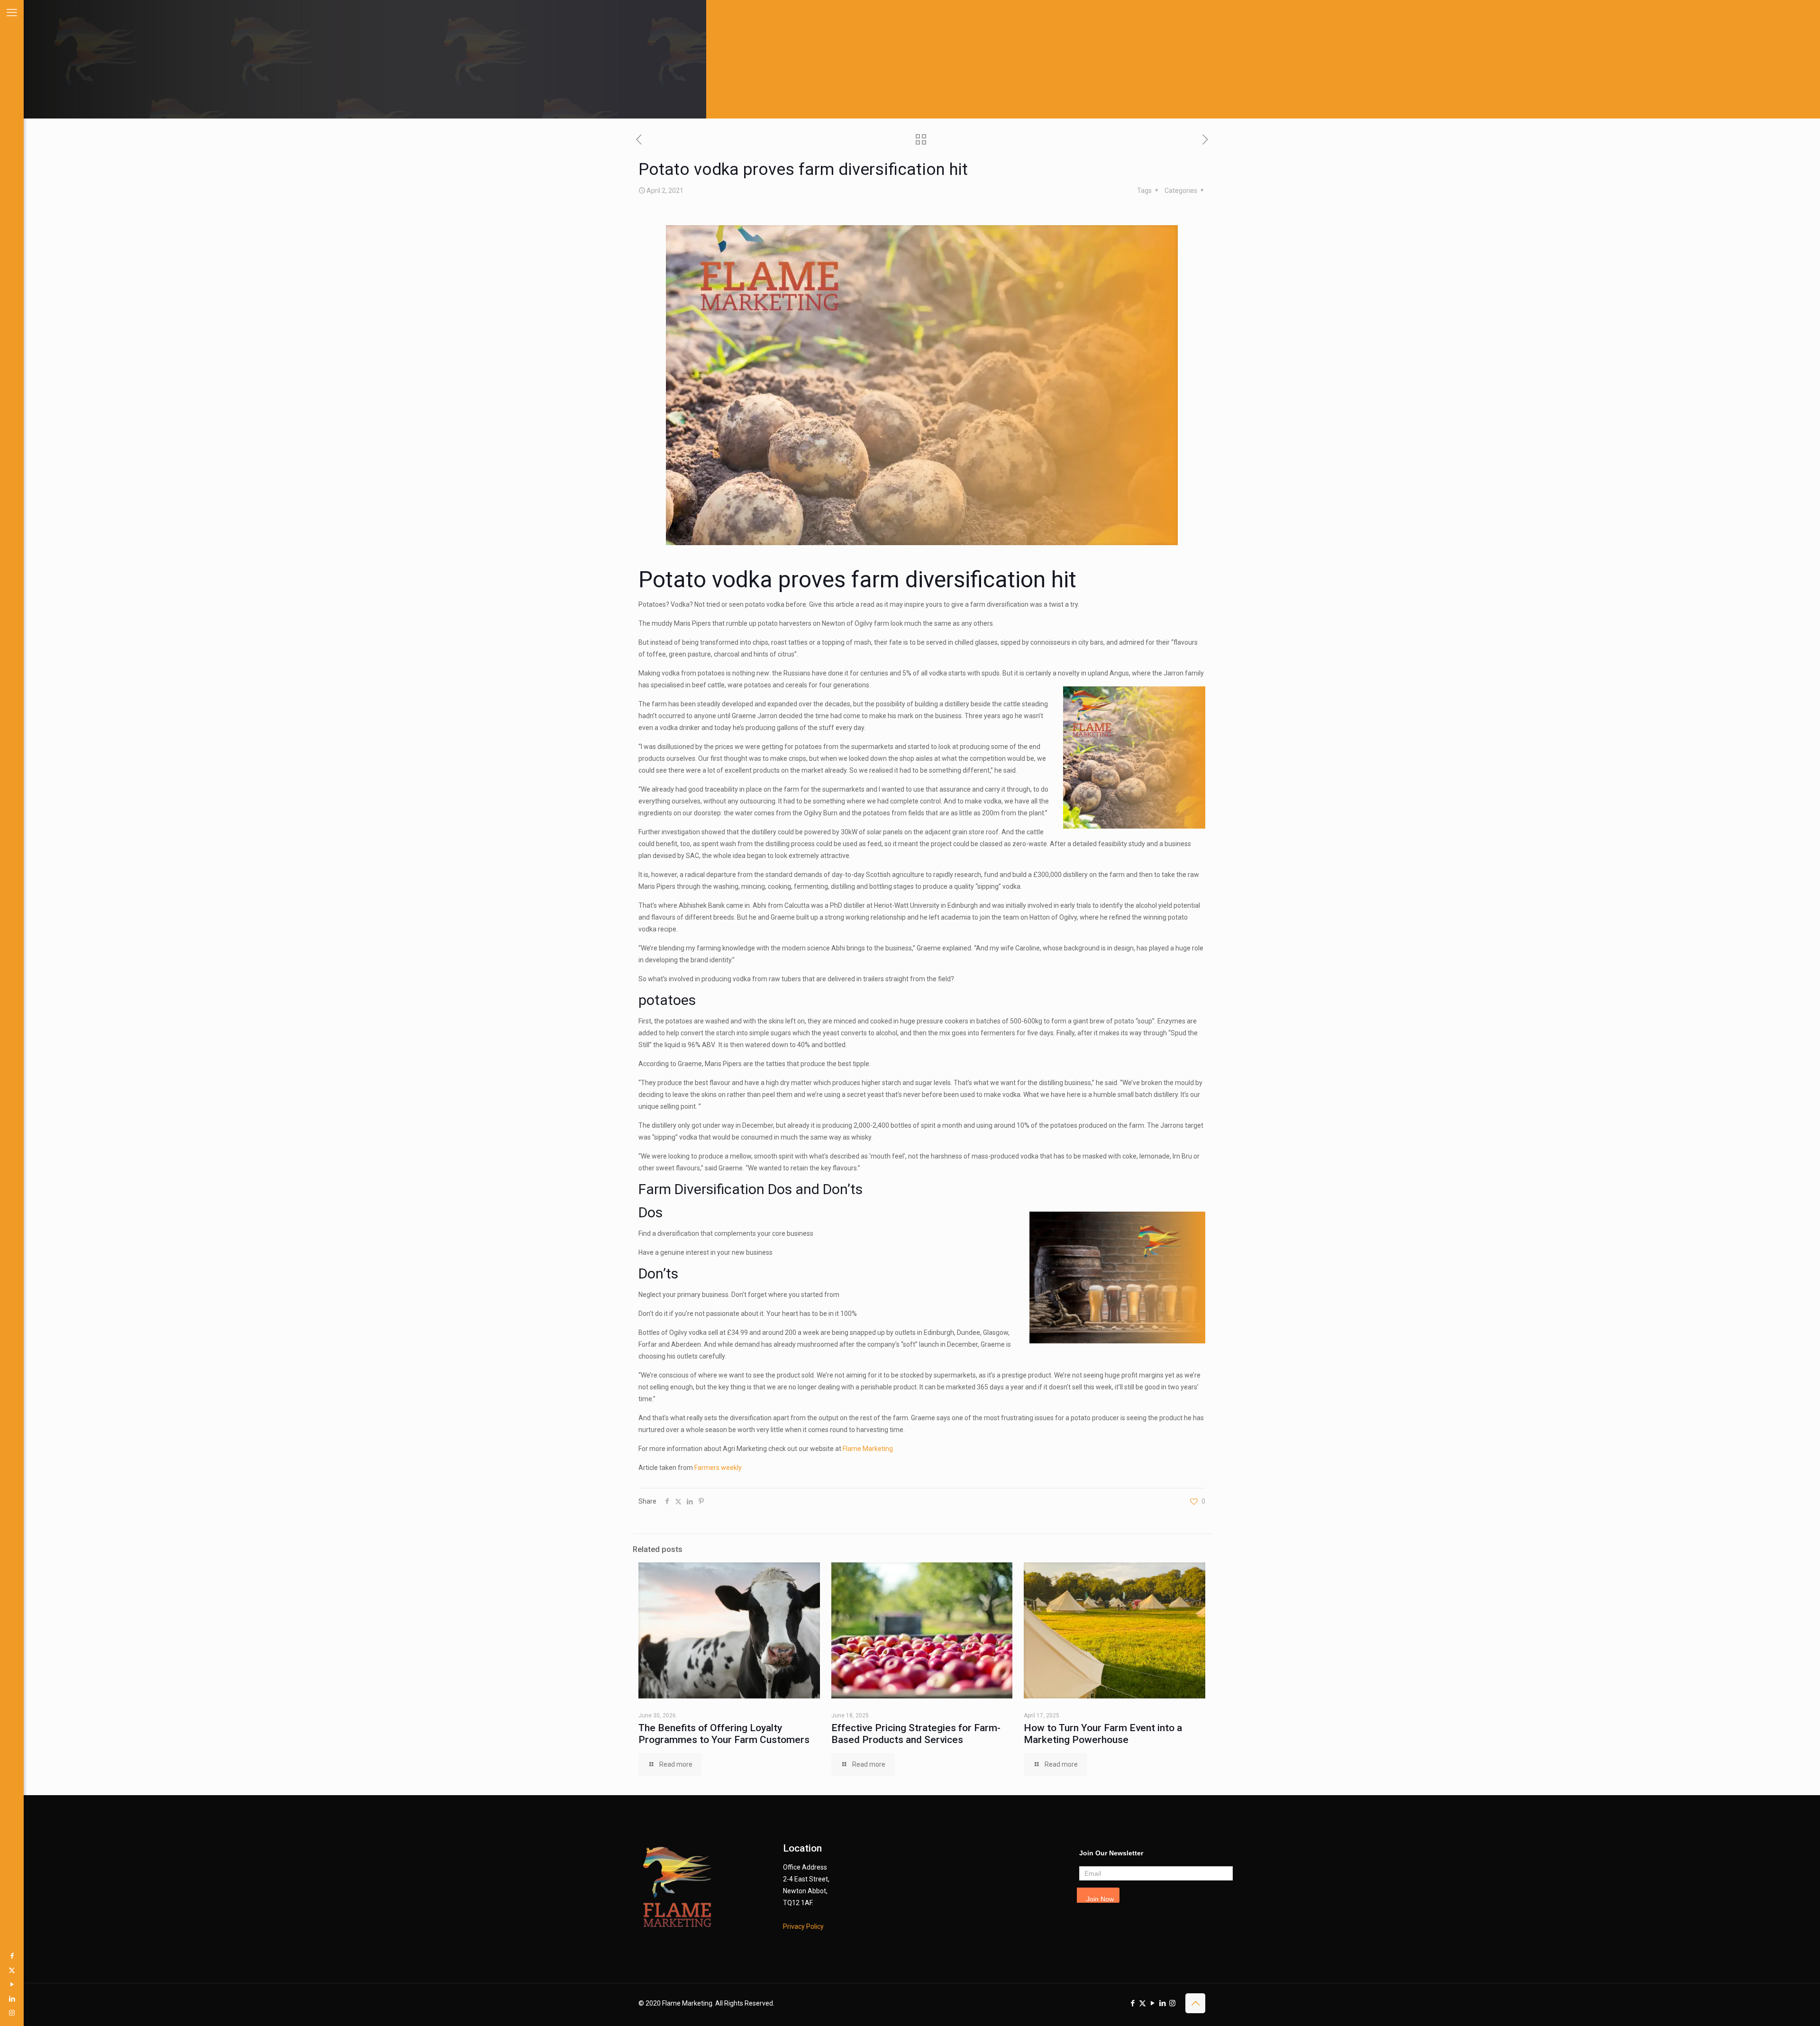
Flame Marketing (868, 1449)
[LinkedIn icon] (12, 1999)
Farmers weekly (718, 1468)
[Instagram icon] (12, 2013)
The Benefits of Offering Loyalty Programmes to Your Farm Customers (724, 1734)
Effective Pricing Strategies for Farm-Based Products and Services (916, 1734)
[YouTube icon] (12, 1984)
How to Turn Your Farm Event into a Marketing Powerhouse (1103, 1734)
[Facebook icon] (12, 1956)
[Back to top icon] (1195, 2003)
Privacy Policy (803, 1926)
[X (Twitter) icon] (12, 1970)
